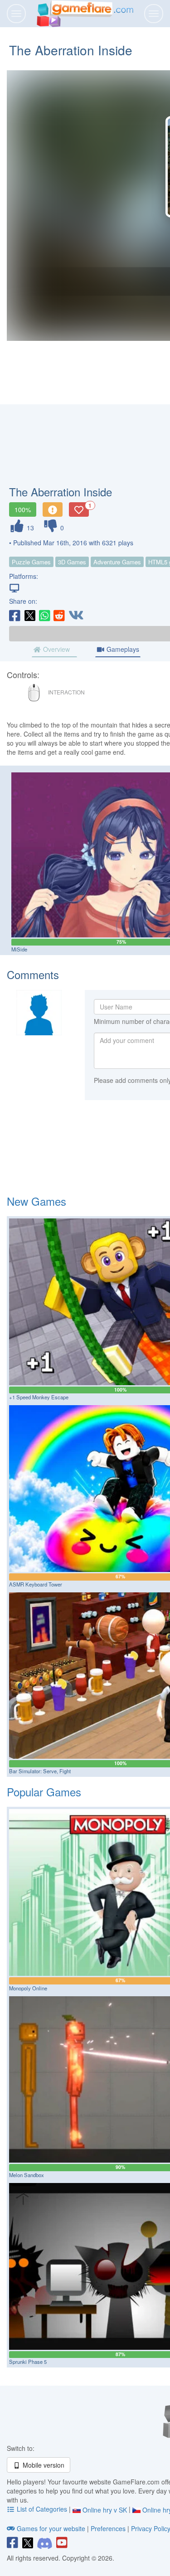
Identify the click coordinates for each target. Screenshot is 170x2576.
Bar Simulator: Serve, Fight (40, 1771)
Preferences (109, 2528)
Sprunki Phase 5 (28, 2362)
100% (23, 509)
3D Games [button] (72, 562)
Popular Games (44, 1792)
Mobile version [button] (43, 2465)
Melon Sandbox (27, 2175)
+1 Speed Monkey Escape (39, 1397)
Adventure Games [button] (117, 562)
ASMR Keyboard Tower (36, 1584)
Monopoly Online (28, 1988)
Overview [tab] (56, 649)
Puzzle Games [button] (31, 562)
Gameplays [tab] (122, 649)
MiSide (19, 949)
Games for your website (51, 2528)
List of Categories (42, 2509)
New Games (36, 1201)
